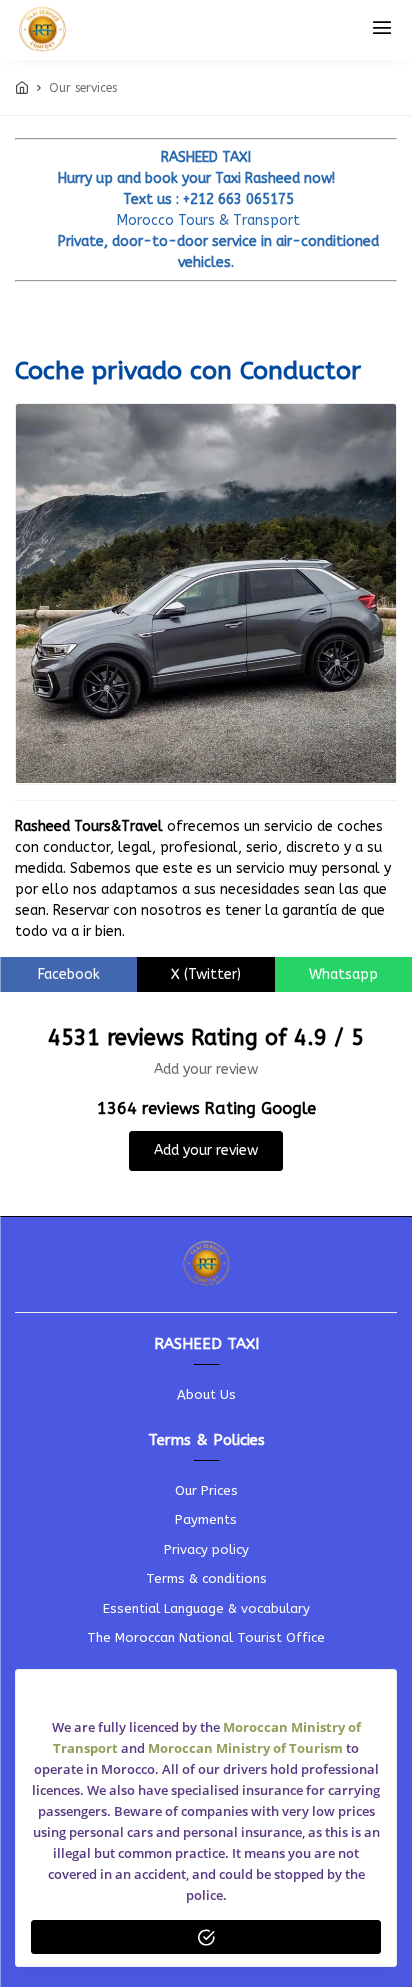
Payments (206, 1519)
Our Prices (206, 1490)
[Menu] (382, 30)
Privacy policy (206, 1549)
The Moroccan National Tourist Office (206, 1637)
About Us (206, 1394)
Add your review (206, 1150)
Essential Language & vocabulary (206, 1608)
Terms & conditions (206, 1578)
